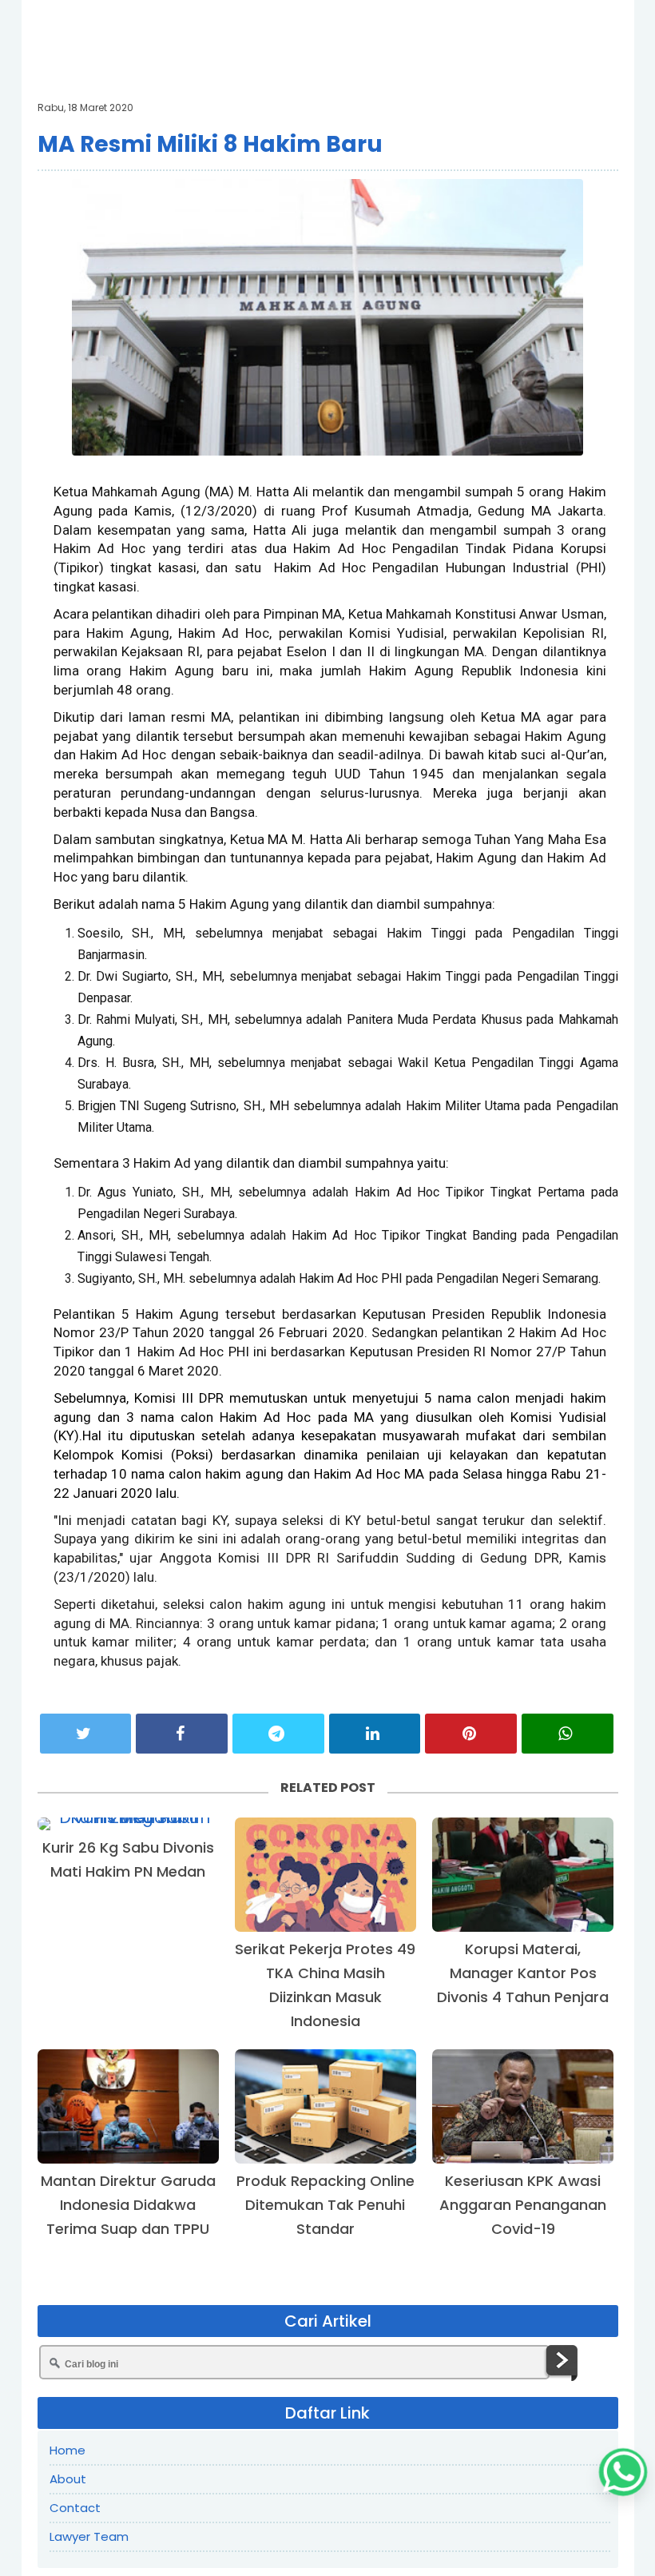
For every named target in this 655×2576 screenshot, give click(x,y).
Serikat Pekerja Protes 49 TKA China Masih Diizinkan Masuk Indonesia (325, 1985)
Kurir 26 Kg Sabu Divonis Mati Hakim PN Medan (128, 1859)
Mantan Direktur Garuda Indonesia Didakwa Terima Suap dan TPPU (128, 2205)
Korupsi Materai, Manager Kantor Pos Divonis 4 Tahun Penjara (523, 1973)
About (68, 2479)
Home (67, 2450)
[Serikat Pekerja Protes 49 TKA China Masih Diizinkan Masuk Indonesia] (326, 1875)
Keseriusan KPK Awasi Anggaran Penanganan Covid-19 (523, 2205)
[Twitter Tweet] (86, 1734)
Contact (75, 2508)
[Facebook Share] (182, 1734)
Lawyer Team (89, 2536)
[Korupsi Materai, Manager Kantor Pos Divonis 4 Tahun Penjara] (523, 1875)
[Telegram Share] (278, 1734)
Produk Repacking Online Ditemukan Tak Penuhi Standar (326, 2205)
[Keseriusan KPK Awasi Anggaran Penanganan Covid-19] (523, 2106)
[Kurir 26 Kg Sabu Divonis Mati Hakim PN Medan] (128, 1824)
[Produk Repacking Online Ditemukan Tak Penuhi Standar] (326, 2106)
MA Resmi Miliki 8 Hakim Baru (210, 144)
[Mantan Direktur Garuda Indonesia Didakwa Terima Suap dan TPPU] (128, 2106)
